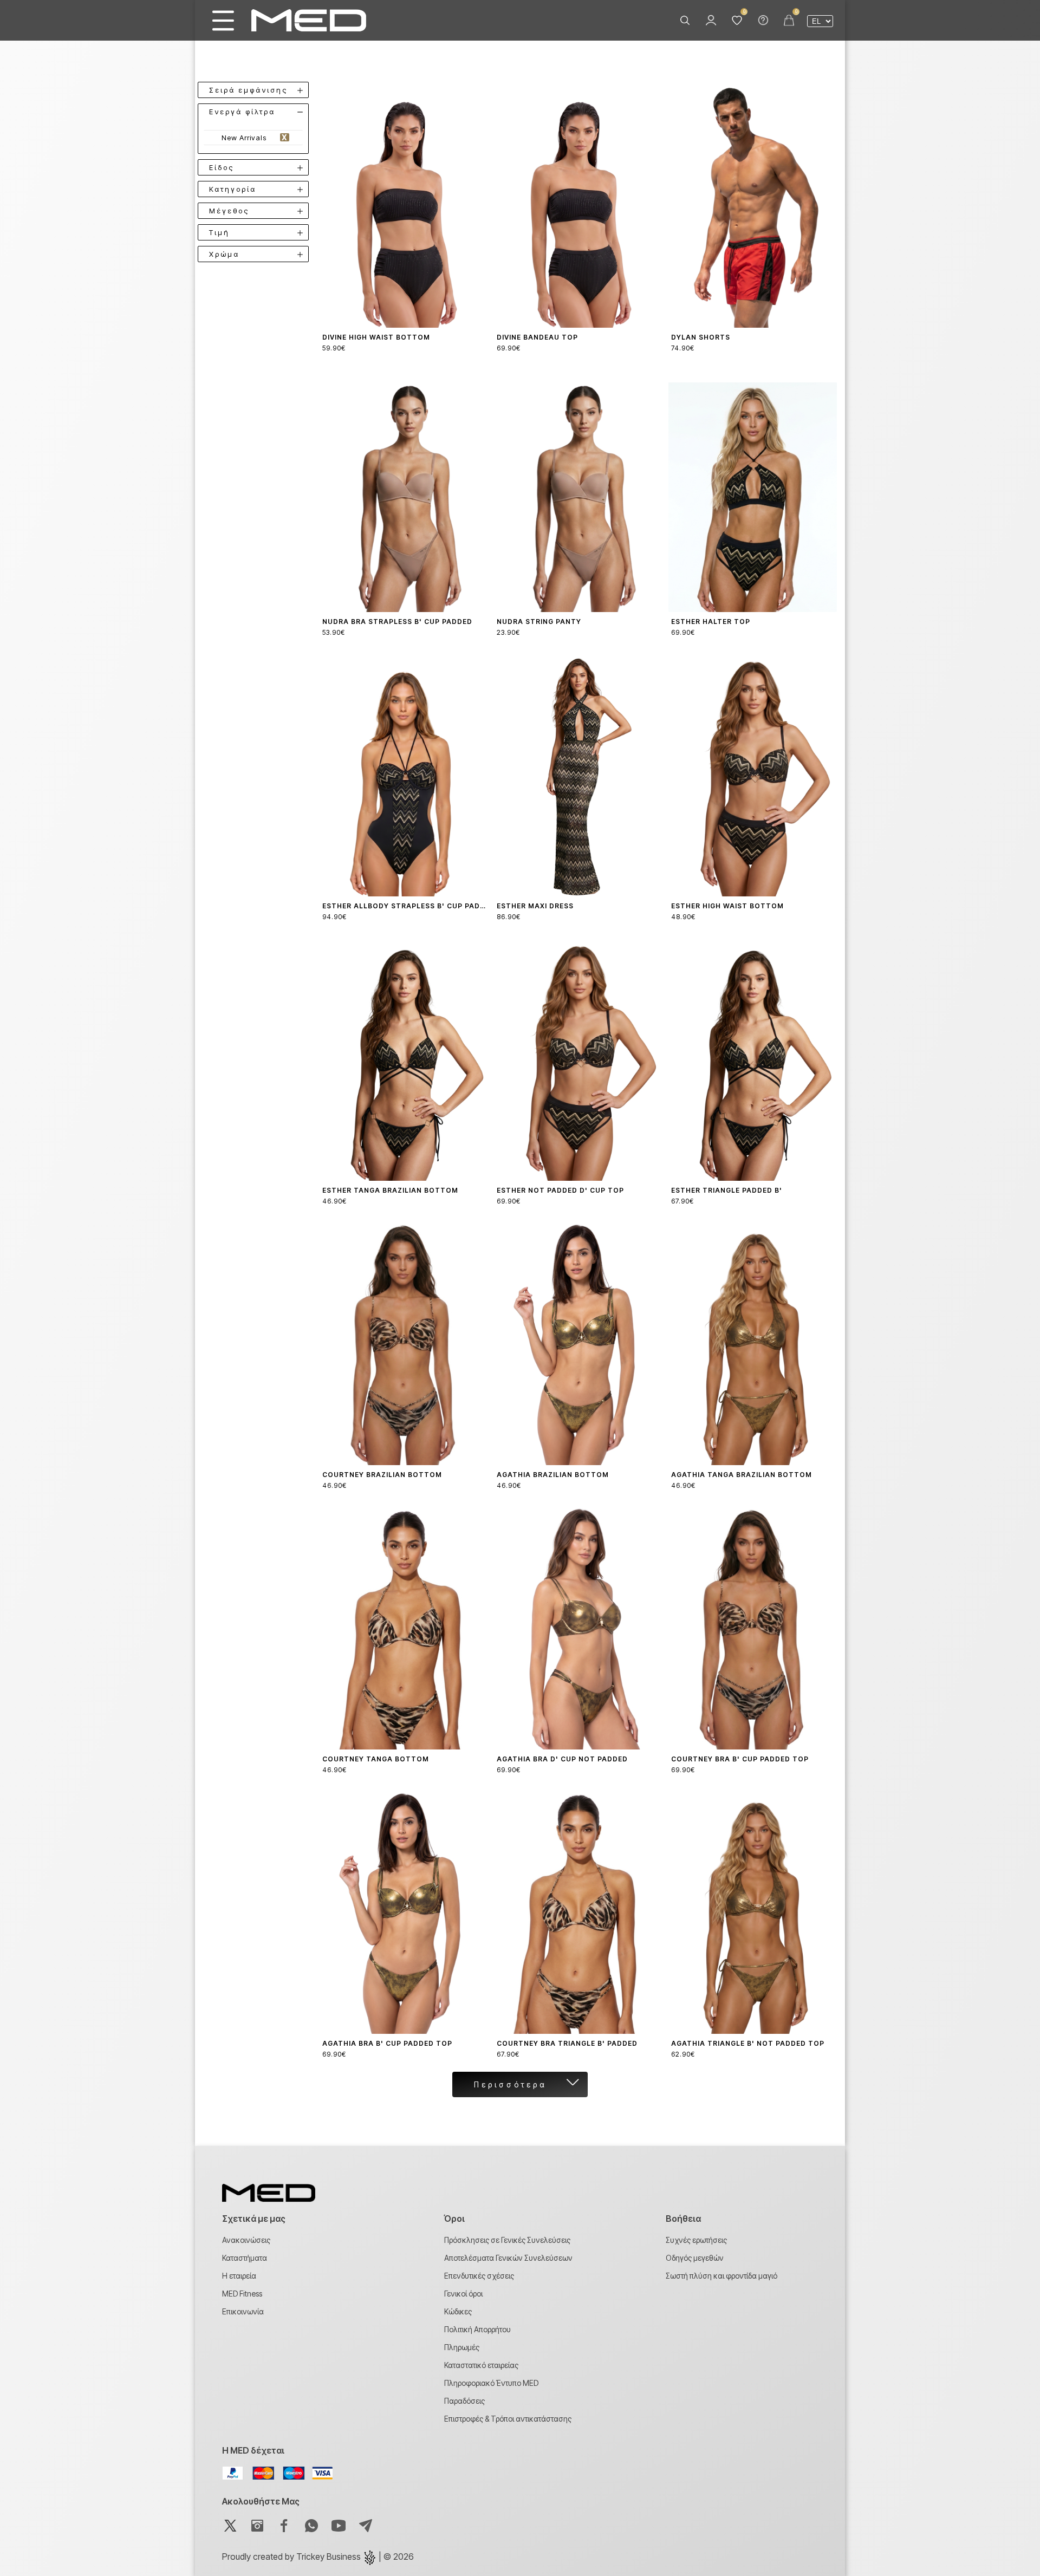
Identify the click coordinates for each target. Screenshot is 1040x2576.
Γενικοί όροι (463, 2294)
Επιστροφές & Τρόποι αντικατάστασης (508, 2419)
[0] (737, 21)
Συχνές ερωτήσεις (696, 2240)
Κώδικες (458, 2311)
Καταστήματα (245, 2258)
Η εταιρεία (239, 2276)
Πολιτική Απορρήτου (477, 2329)
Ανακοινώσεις (246, 2240)
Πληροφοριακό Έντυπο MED (491, 2383)
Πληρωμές (462, 2347)
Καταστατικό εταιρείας (481, 2365)
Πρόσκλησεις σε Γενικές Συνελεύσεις (507, 2240)
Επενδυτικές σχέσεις (479, 2276)
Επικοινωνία (243, 2311)
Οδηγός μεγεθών (695, 2258)
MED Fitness (242, 2294)
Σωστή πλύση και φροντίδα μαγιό (721, 2276)
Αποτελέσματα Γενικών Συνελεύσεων (508, 2258)
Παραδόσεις (464, 2401)
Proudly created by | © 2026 (318, 2557)
